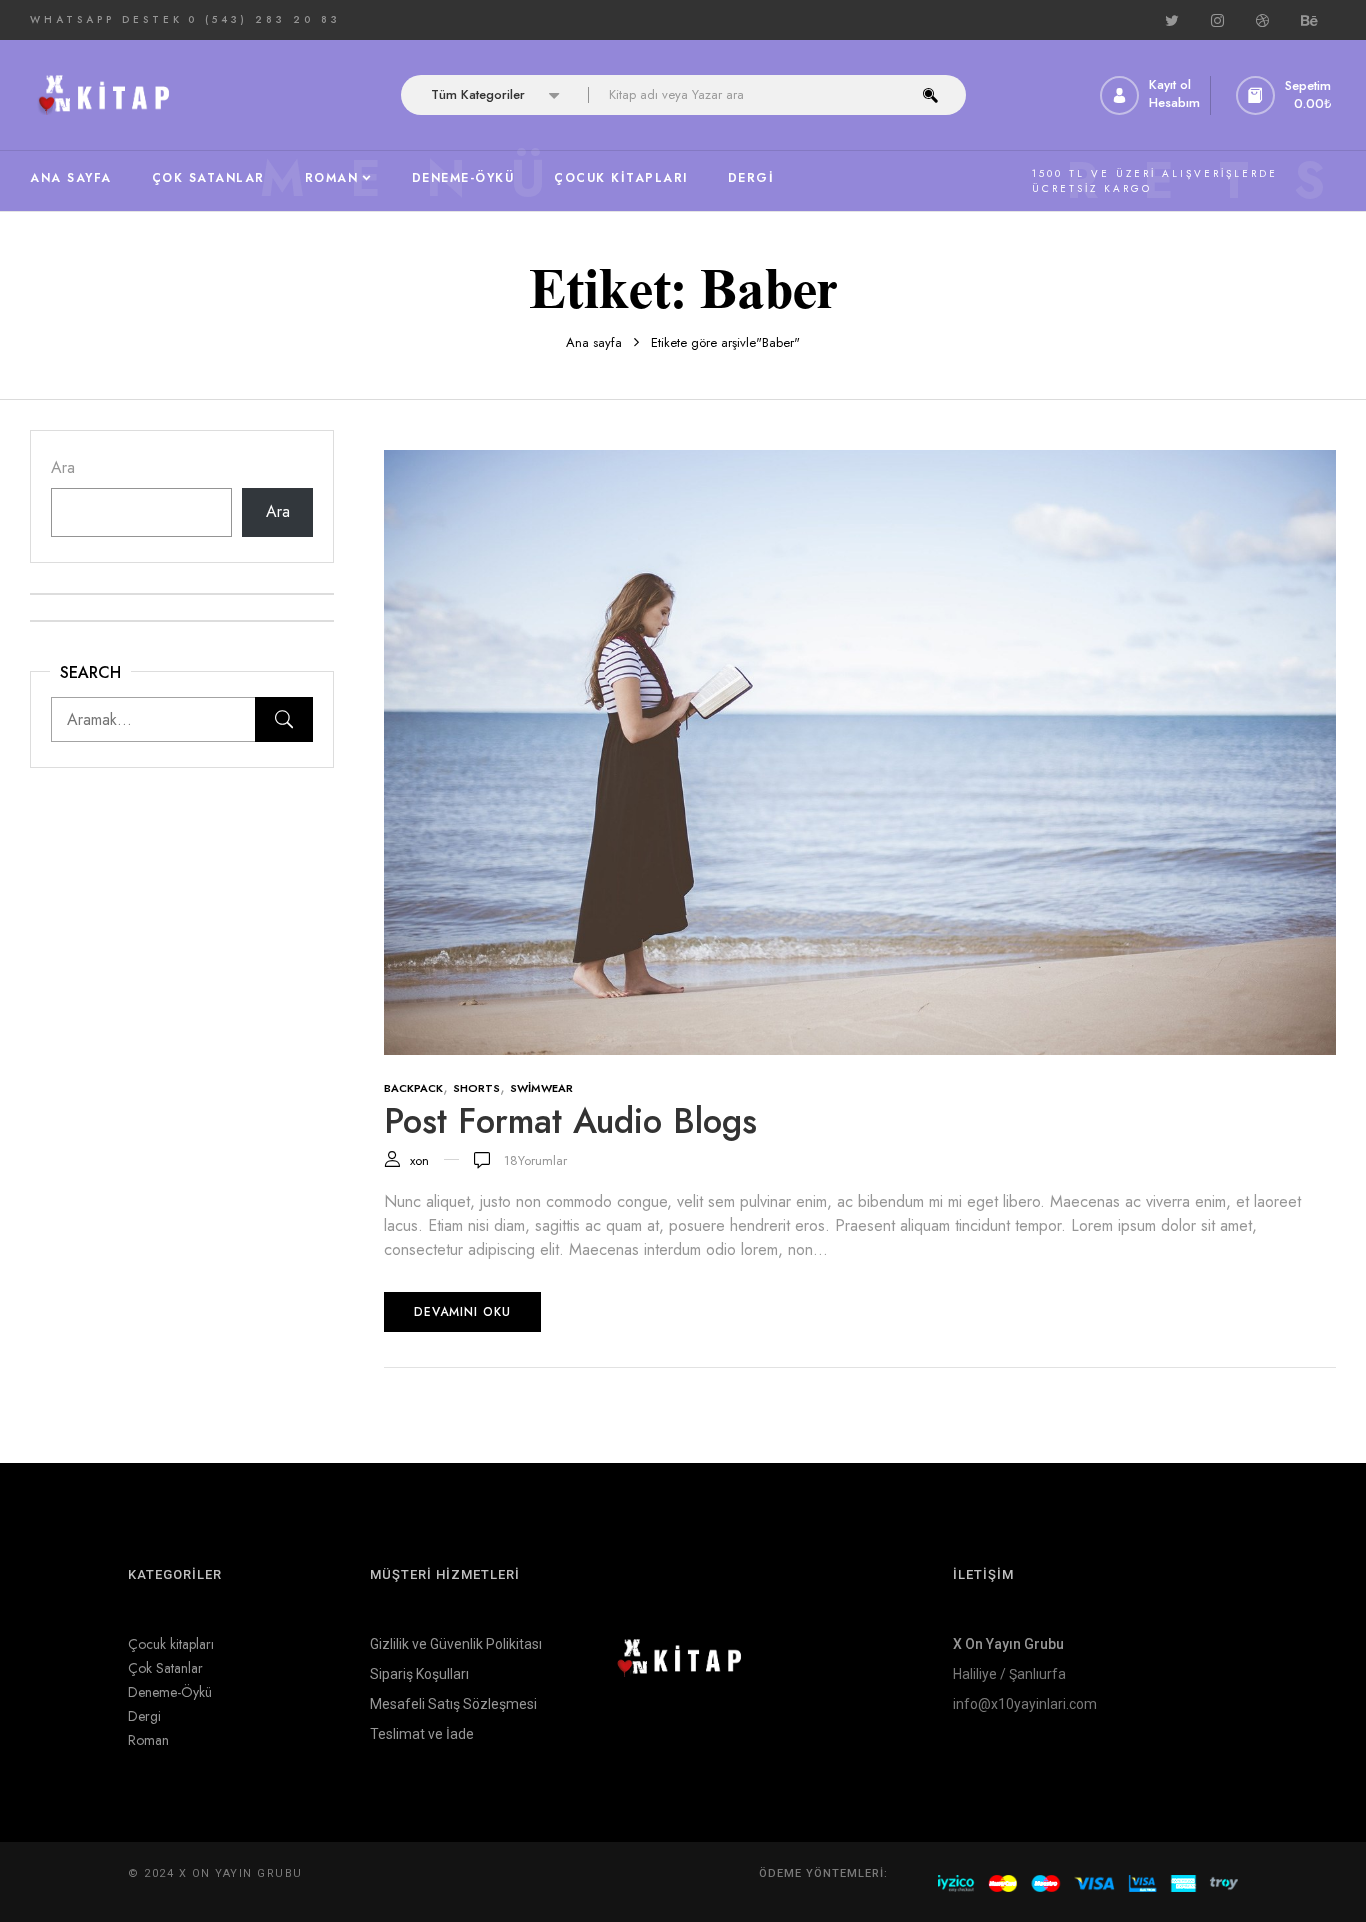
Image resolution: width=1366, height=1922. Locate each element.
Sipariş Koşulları (419, 1674)
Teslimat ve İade (422, 1734)
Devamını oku (462, 1312)
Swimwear (541, 1088)
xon (419, 1160)
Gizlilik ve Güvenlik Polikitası (456, 1644)
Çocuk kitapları (171, 1644)
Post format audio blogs (570, 1121)
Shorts (476, 1088)
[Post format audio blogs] (860, 461)
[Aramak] (284, 719)
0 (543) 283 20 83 (264, 19)
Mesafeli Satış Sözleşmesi (453, 1704)
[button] (1286, 95)
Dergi (144, 1716)
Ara (63, 467)
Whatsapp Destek (106, 19)
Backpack (413, 1088)
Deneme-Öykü (170, 1692)
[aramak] (930, 95)
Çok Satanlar (165, 1668)
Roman (148, 1740)
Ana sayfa (594, 342)
